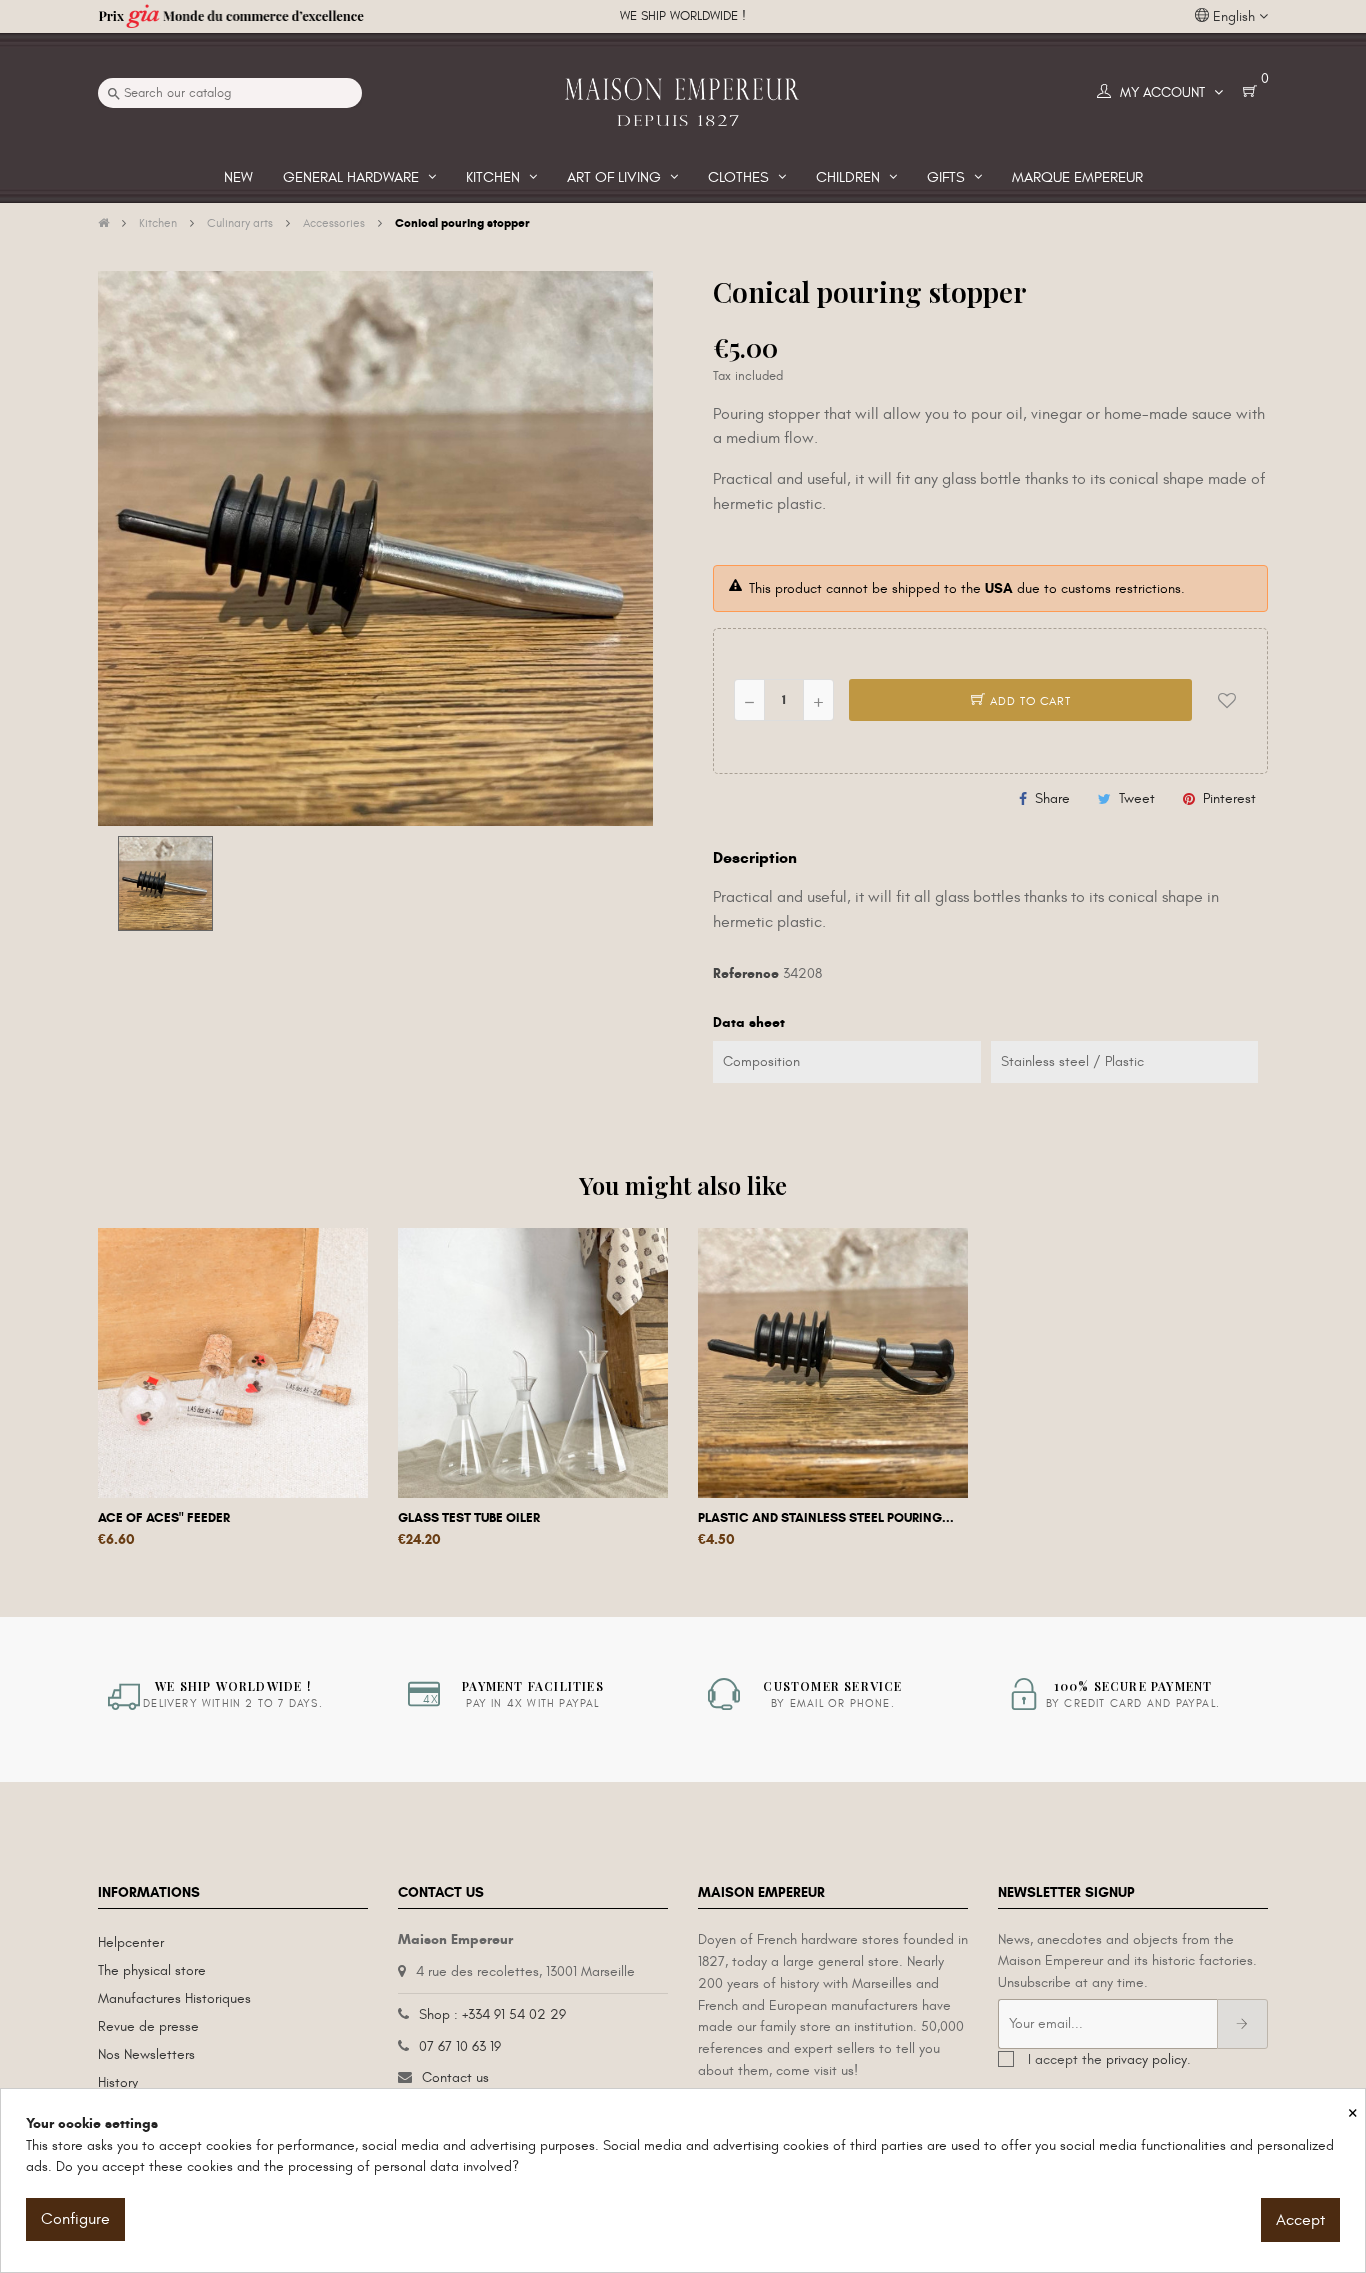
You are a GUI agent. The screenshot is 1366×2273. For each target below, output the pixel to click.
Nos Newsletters (146, 2054)
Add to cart (1028, 701)
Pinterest (1229, 798)
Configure (75, 2219)
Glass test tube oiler (469, 1518)
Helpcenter (131, 1942)
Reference (746, 973)
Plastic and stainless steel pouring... (826, 1518)
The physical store (152, 1970)
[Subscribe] (1242, 2024)
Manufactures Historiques (174, 1998)
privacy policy (1146, 2059)
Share (1052, 798)
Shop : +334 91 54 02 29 (492, 2014)
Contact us (455, 2077)
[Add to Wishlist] (1227, 700)
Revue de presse (148, 2026)
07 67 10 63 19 (460, 2046)
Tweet (1137, 798)
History (118, 2082)
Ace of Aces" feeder (164, 1518)
